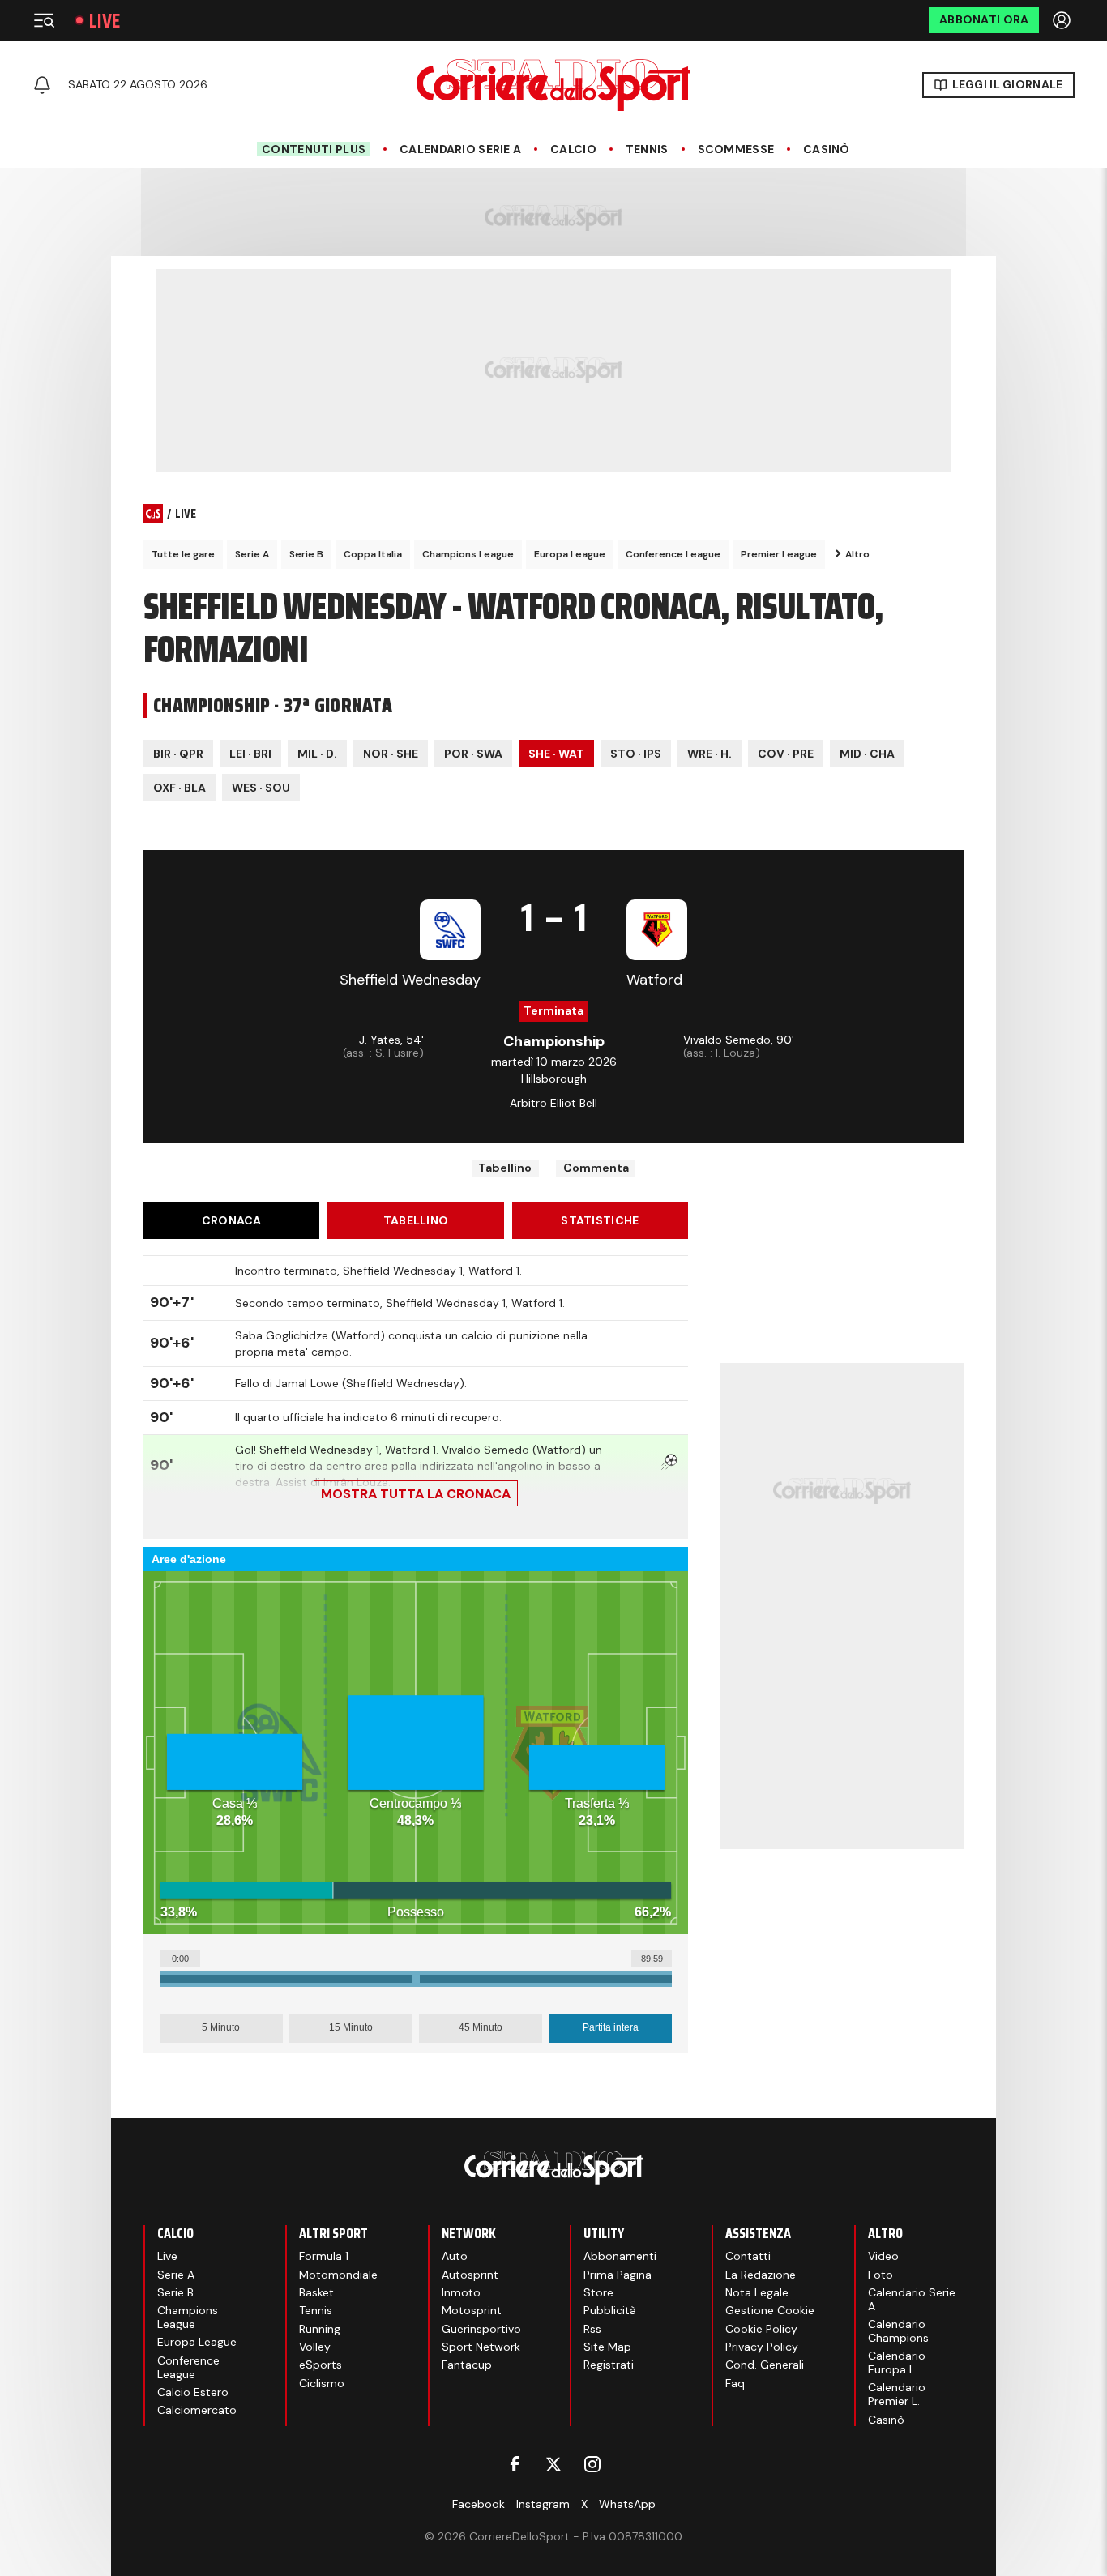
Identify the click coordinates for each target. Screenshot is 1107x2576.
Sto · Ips (636, 754)
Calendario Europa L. (897, 2362)
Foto (880, 2275)
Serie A (252, 554)
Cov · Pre (786, 754)
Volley (315, 2347)
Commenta (596, 1168)
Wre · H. (710, 754)
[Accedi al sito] (1063, 20)
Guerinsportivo (481, 2329)
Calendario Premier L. (897, 2394)
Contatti (748, 2256)
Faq (735, 2383)
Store (598, 2292)
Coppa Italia (373, 554)
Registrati (609, 2365)
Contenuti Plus (314, 149)
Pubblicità (610, 2310)
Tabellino (505, 1168)
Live (105, 21)
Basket (316, 2292)
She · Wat (556, 754)
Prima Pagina (618, 2275)
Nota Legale (757, 2292)
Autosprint (470, 2275)
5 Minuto (221, 2027)
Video (883, 2256)
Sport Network (481, 2347)
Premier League (779, 554)
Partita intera (611, 2027)
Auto (455, 2256)
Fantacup (467, 2365)
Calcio (573, 150)
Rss (592, 2329)
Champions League (468, 554)
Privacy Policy (762, 2347)
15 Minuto (351, 2027)
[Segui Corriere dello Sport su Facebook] (515, 2464)
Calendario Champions (898, 2331)
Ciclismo (322, 2383)
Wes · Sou (261, 788)
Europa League (570, 554)
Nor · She (391, 754)
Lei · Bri (250, 754)
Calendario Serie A (460, 150)
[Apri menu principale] (44, 20)
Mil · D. (317, 754)
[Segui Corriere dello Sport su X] (553, 2464)
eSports (321, 2365)
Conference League (673, 554)
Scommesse (736, 150)
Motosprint (472, 2310)
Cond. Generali (765, 2365)
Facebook (479, 2504)
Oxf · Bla (180, 788)
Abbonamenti (620, 2256)
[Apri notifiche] (42, 85)
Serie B (306, 554)
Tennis (647, 150)
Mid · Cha (867, 754)
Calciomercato (197, 2410)
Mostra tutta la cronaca (416, 1494)
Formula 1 (324, 2256)
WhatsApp (627, 2504)
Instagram (543, 2504)
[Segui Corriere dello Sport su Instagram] (592, 2464)
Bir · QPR (178, 754)
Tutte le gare (183, 554)
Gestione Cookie (770, 2310)
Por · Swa (473, 754)
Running (320, 2329)
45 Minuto (481, 2027)
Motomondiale (338, 2275)
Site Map (607, 2347)
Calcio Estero (193, 2392)
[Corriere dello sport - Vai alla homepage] (553, 85)
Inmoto (461, 2292)
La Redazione (761, 2275)
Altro (857, 554)
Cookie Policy (761, 2329)
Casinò (827, 150)
